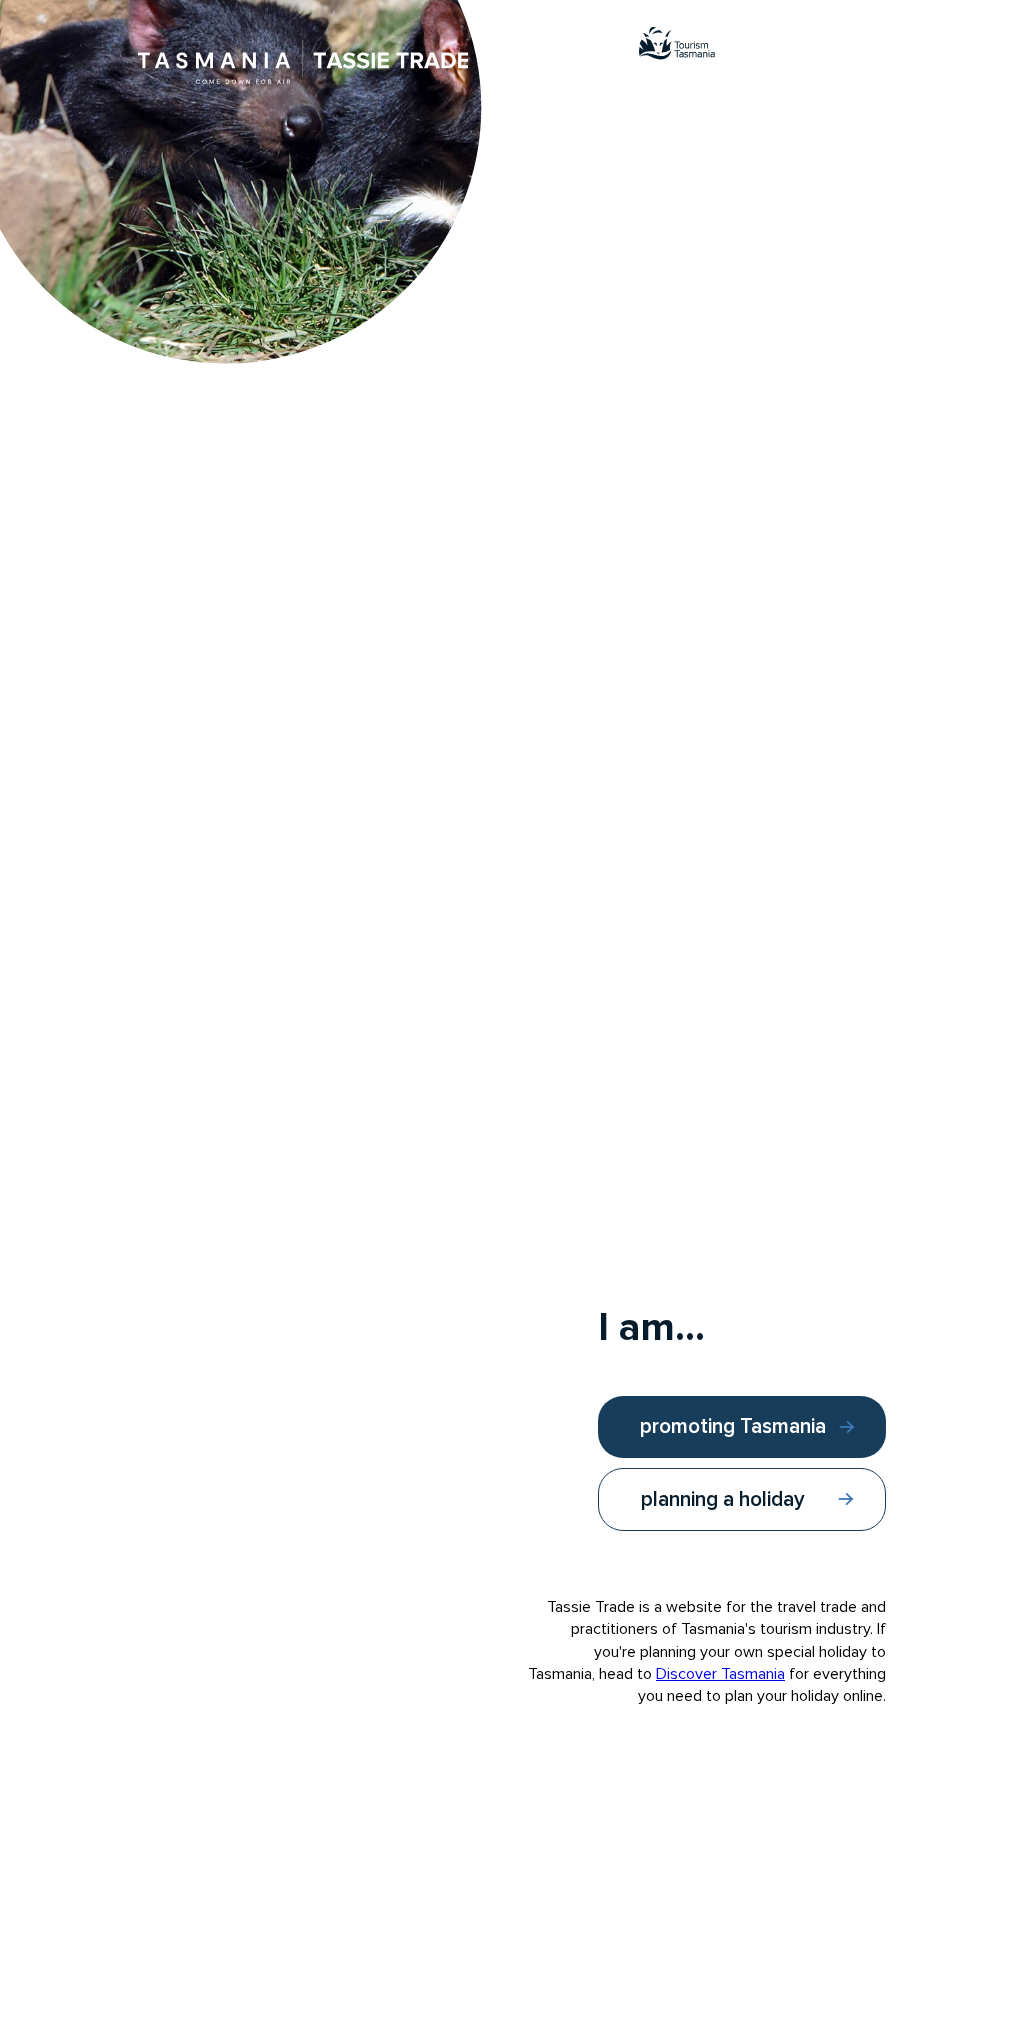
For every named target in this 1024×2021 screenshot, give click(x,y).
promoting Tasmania (733, 1426)
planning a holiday (723, 1499)
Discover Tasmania (720, 1674)
